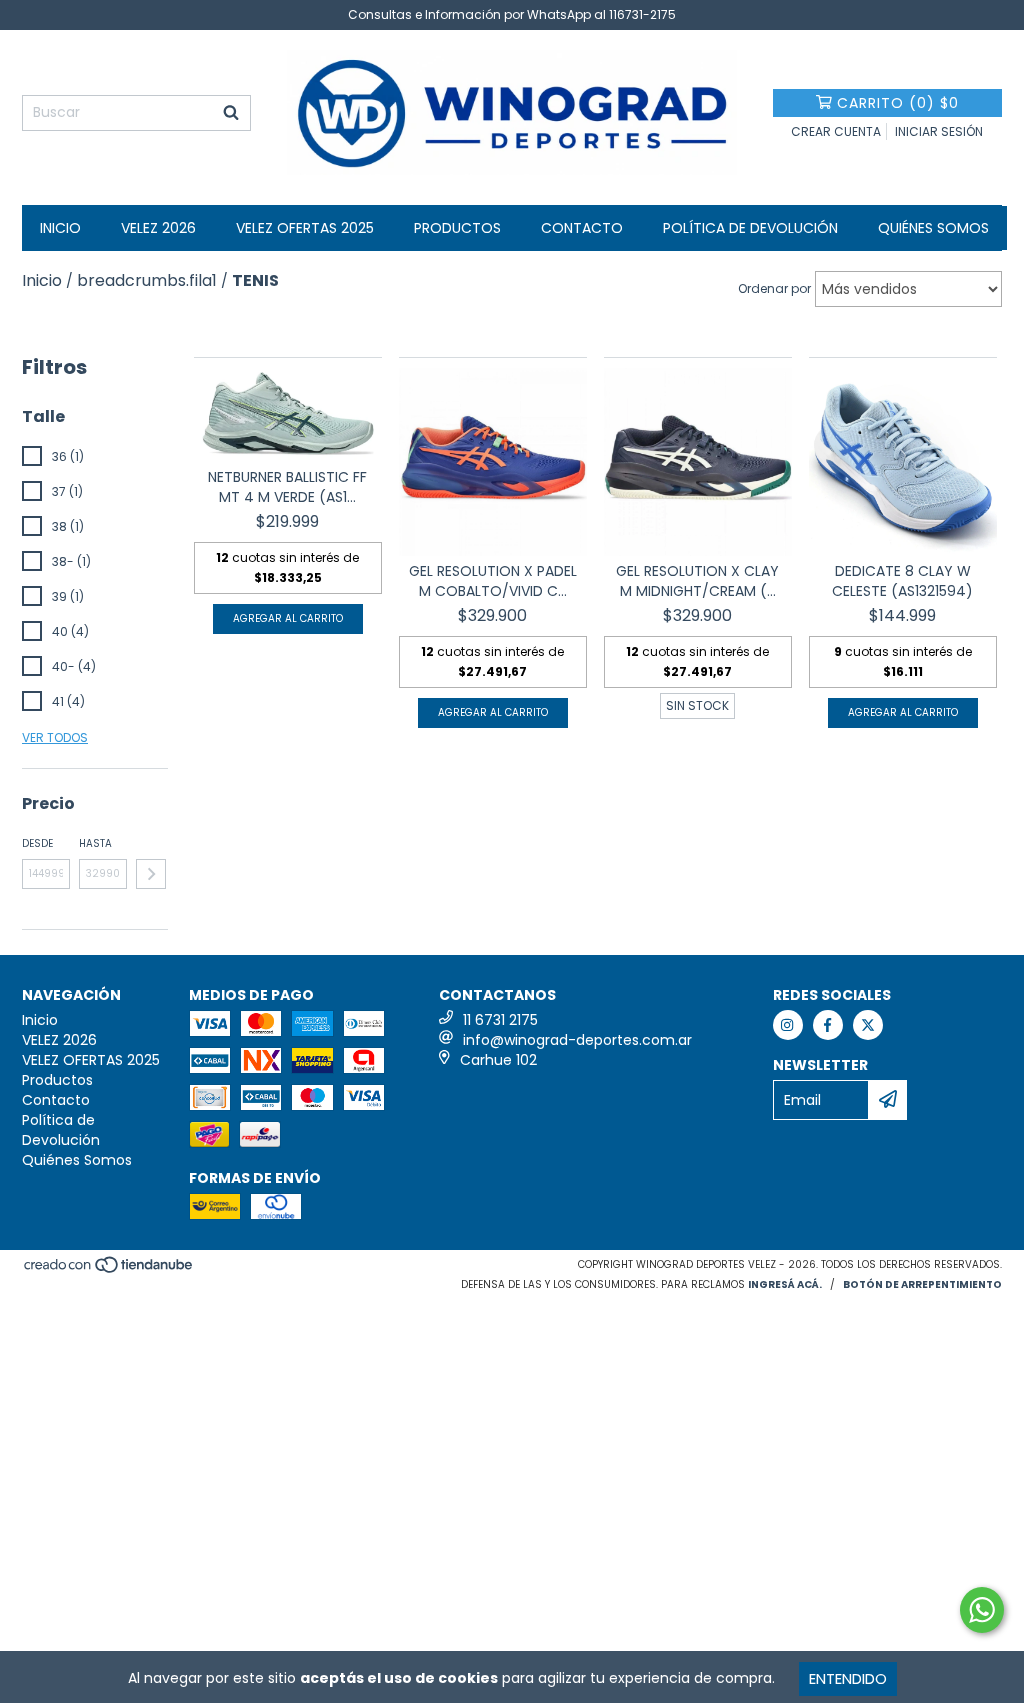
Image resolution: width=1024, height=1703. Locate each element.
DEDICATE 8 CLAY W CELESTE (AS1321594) (902, 581)
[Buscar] (231, 113)
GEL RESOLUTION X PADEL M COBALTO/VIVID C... (493, 581)
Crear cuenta (836, 131)
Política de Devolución (750, 228)
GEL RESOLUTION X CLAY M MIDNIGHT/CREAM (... (697, 581)
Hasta (95, 843)
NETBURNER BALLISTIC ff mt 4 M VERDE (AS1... (287, 487)
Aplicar (151, 874)
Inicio (60, 228)
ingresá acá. (785, 1284)
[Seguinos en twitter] (868, 1025)
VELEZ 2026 (158, 228)
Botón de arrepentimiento (922, 1284)
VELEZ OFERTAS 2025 (305, 228)
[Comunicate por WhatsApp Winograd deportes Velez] (982, 1610)
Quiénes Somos (933, 228)
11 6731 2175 (500, 1020)
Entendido (848, 1678)
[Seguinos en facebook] (828, 1025)
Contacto (582, 228)
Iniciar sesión (939, 131)
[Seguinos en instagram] (788, 1025)
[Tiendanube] (109, 1271)
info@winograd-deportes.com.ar (577, 1040)
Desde (37, 843)
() (898, 103)
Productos (457, 228)
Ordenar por (774, 288)
